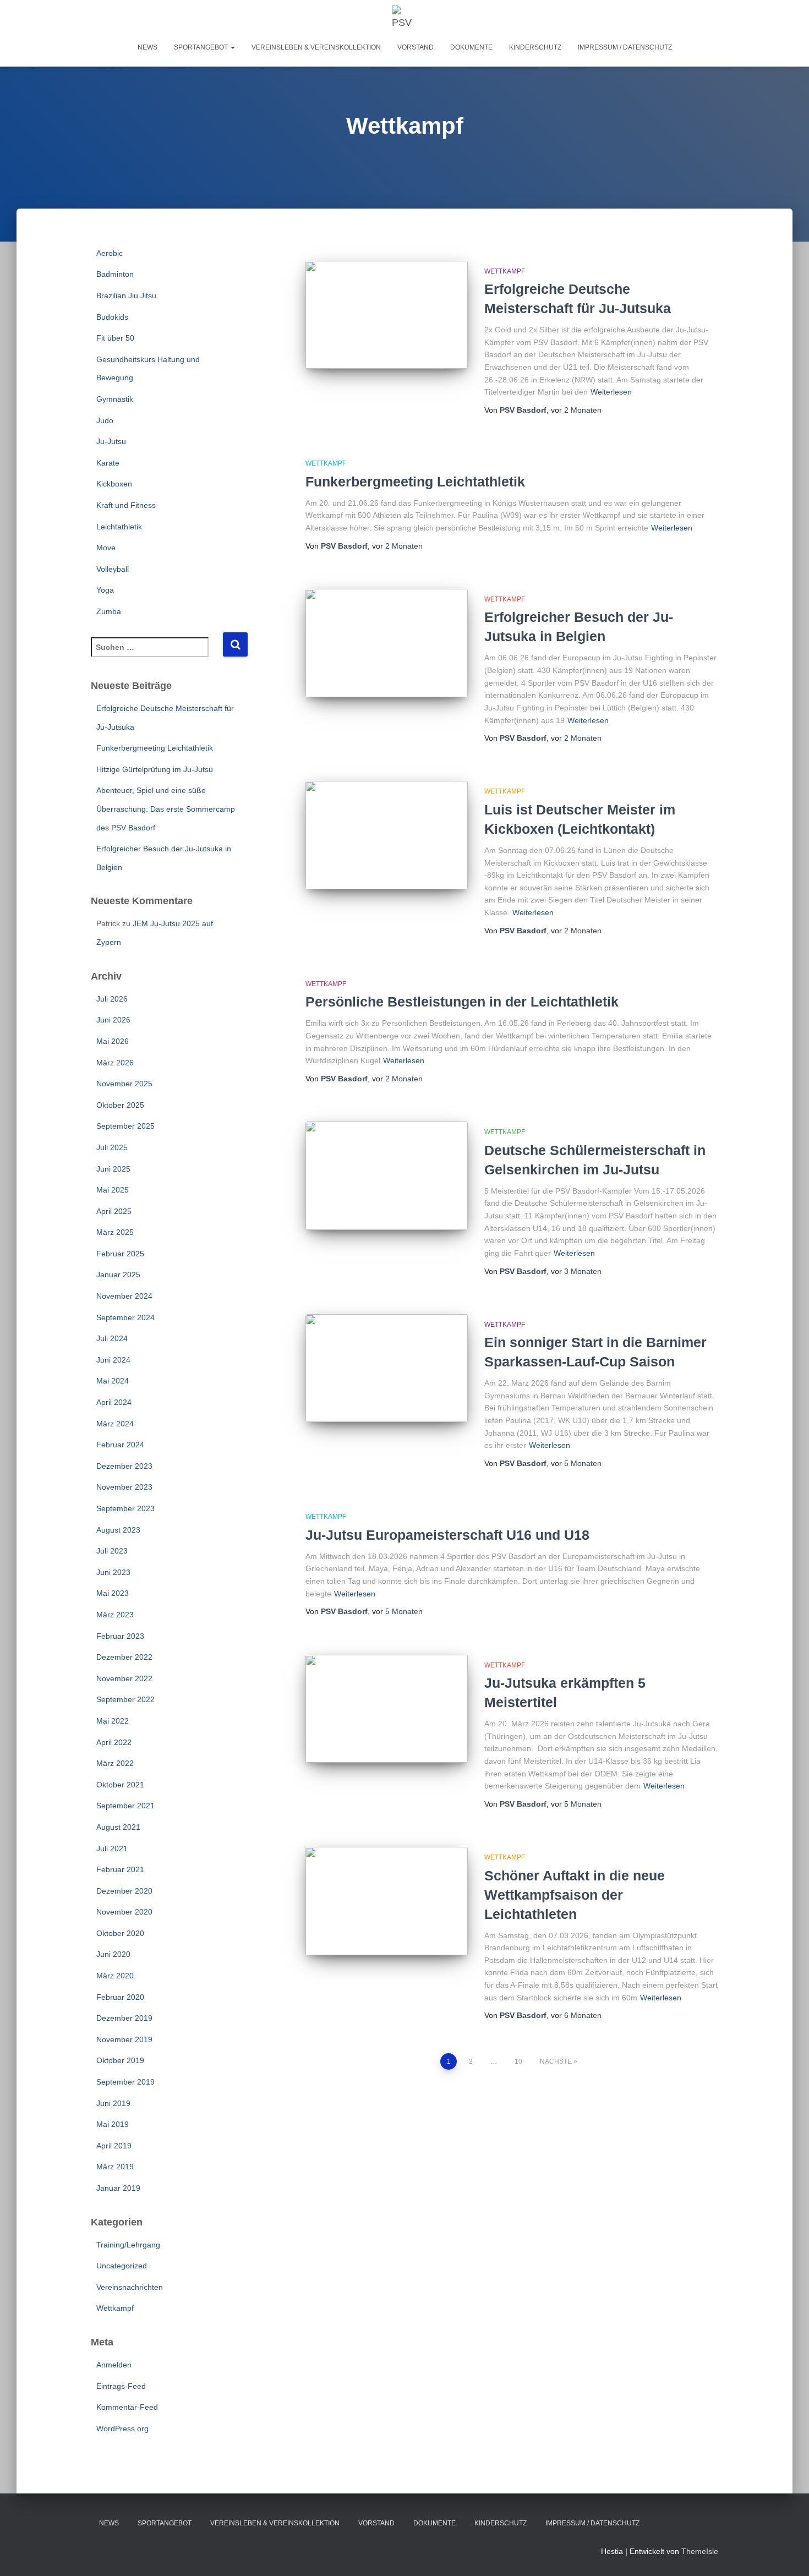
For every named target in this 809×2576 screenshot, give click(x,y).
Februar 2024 (120, 1445)
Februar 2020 (120, 1997)
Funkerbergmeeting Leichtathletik (155, 748)
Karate (108, 463)
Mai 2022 (113, 1721)
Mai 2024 (113, 1381)
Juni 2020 (113, 1954)
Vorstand (416, 47)
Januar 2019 (118, 2188)
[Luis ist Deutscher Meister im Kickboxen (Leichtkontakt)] (387, 835)
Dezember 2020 (124, 1891)
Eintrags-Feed (121, 2386)
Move (106, 548)
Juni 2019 (113, 2103)
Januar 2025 (118, 1275)
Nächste (556, 2061)
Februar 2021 (120, 1869)
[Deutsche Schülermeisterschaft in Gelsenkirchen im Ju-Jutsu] (387, 1176)
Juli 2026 (112, 999)
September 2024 (125, 1317)
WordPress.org (122, 2429)
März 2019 (115, 2167)
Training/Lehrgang (128, 2245)
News (147, 47)
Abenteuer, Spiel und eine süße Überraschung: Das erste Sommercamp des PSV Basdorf (166, 809)
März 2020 (115, 1976)
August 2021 (118, 1827)
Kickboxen (114, 484)
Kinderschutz (535, 47)
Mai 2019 (113, 2124)
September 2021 (125, 1806)
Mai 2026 (113, 1041)
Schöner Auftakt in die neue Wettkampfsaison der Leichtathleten (575, 1895)
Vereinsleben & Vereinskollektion (316, 47)
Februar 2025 (120, 1254)
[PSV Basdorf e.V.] (405, 19)
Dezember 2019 (124, 2018)
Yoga (105, 590)
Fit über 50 (115, 338)
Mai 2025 (113, 1190)
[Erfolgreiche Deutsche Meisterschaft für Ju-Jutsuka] (387, 315)
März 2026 (115, 1063)
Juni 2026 (113, 1020)
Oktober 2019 (120, 2060)
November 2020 (124, 1912)
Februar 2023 (120, 1636)
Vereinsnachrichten (130, 2287)
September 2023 (125, 1508)
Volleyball (113, 569)
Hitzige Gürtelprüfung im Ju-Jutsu (155, 769)
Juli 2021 (112, 1848)
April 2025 (114, 1211)
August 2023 (118, 1530)
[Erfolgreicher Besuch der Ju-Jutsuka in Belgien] (387, 643)
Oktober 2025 (120, 1105)
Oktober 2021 (120, 1785)
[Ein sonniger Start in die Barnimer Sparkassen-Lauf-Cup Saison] (387, 1368)
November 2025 (124, 1084)
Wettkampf (115, 2308)
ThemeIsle (700, 2551)
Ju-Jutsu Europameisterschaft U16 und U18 (447, 1535)
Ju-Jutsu (111, 441)
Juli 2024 (112, 1338)
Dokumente (471, 47)
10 (518, 2061)
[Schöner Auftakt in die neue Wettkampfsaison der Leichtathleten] (387, 1901)
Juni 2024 (113, 1360)
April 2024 (114, 1402)
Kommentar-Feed (127, 2407)
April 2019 (114, 2146)
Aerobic (110, 253)
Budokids (112, 317)
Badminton (115, 274)
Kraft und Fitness (126, 505)
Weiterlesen (611, 392)
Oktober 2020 (120, 1933)
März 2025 (115, 1232)
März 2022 (115, 1763)
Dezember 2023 (124, 1466)
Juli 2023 (112, 1551)
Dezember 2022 (124, 1657)
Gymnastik (115, 399)
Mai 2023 (113, 1593)
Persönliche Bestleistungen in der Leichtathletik (462, 1002)
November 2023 (124, 1487)
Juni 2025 (113, 1169)
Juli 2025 (112, 1147)
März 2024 (115, 1424)
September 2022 (125, 1699)
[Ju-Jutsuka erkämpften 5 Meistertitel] (387, 1709)
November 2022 (124, 1678)
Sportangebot (202, 47)
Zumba (109, 611)
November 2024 (124, 1296)
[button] (232, 47)
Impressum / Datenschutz (625, 47)
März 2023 (115, 1615)
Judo (105, 420)
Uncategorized (122, 2266)
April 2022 (114, 1742)
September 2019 (125, 2082)
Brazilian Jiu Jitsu (126, 296)
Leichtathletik (119, 527)
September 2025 (125, 1126)
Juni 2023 (113, 1572)
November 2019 (124, 2039)
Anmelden (114, 2365)
